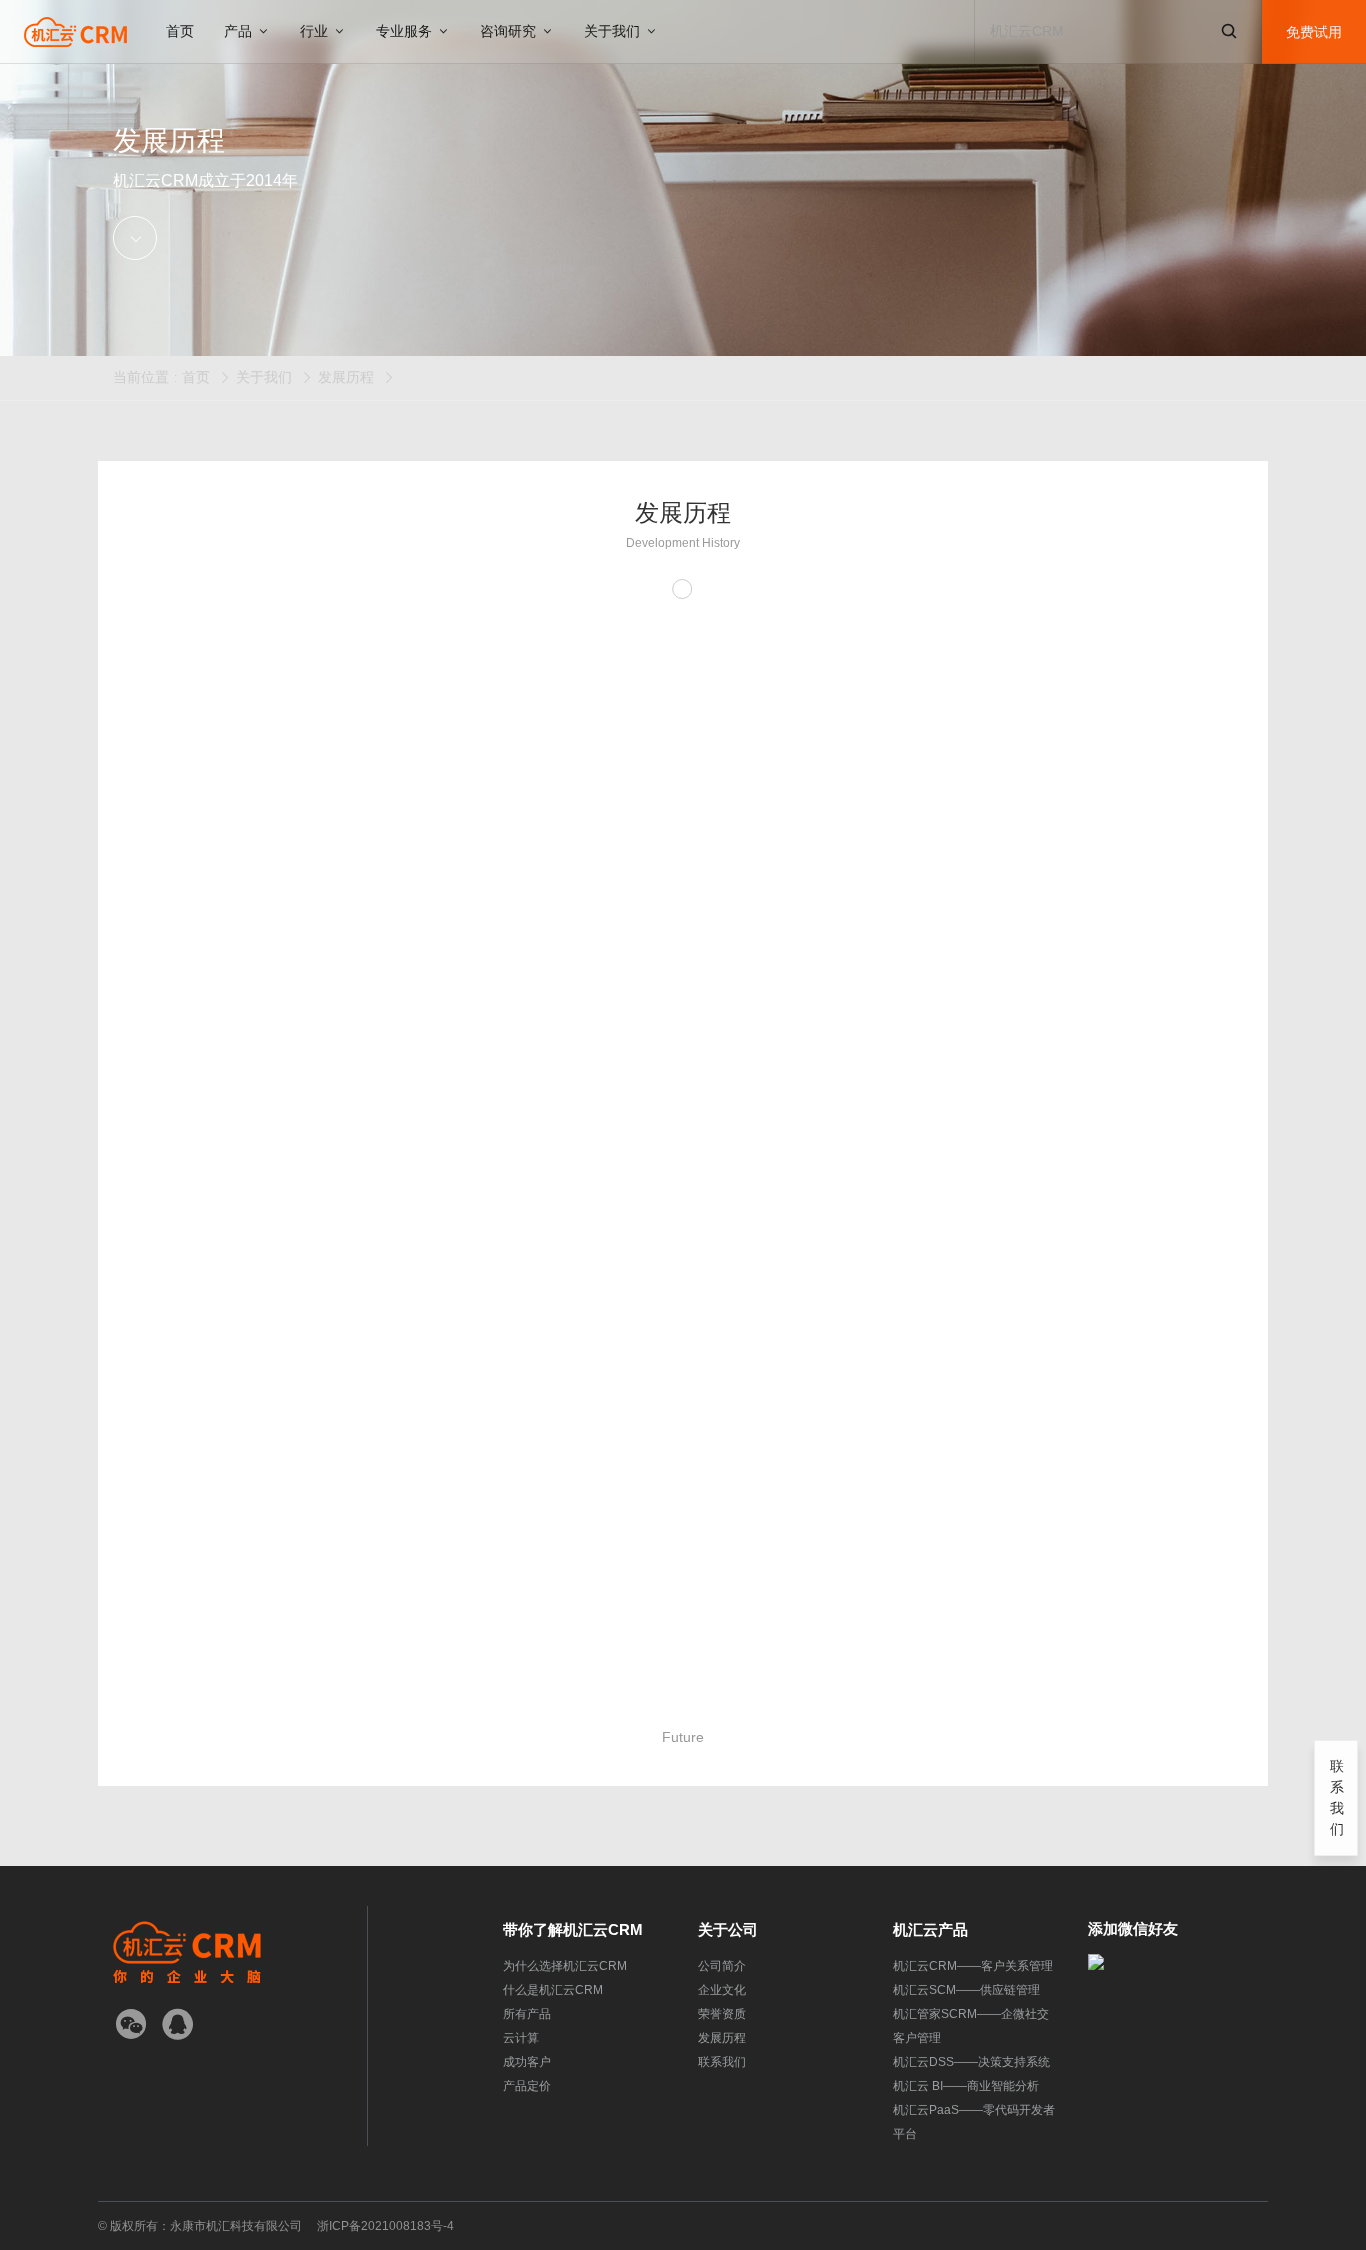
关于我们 (614, 31)
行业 (316, 31)
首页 (180, 31)
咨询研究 (510, 31)
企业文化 (722, 1990)
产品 (240, 31)
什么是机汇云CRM (553, 1990)
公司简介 (722, 1966)
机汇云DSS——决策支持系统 (971, 2062)
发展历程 (346, 377)
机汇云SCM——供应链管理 (966, 1990)
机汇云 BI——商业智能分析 (966, 2086)
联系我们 (722, 2062)
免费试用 (1314, 32)
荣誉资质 (722, 2014)
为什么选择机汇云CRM (565, 1966)
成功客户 (527, 2062)
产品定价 (527, 2086)
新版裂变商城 (975, 1043)
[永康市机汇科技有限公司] (75, 32)
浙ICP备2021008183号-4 (385, 2226)
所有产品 (527, 2014)
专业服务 (406, 31)
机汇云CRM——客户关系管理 (973, 1966)
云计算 (521, 2038)
